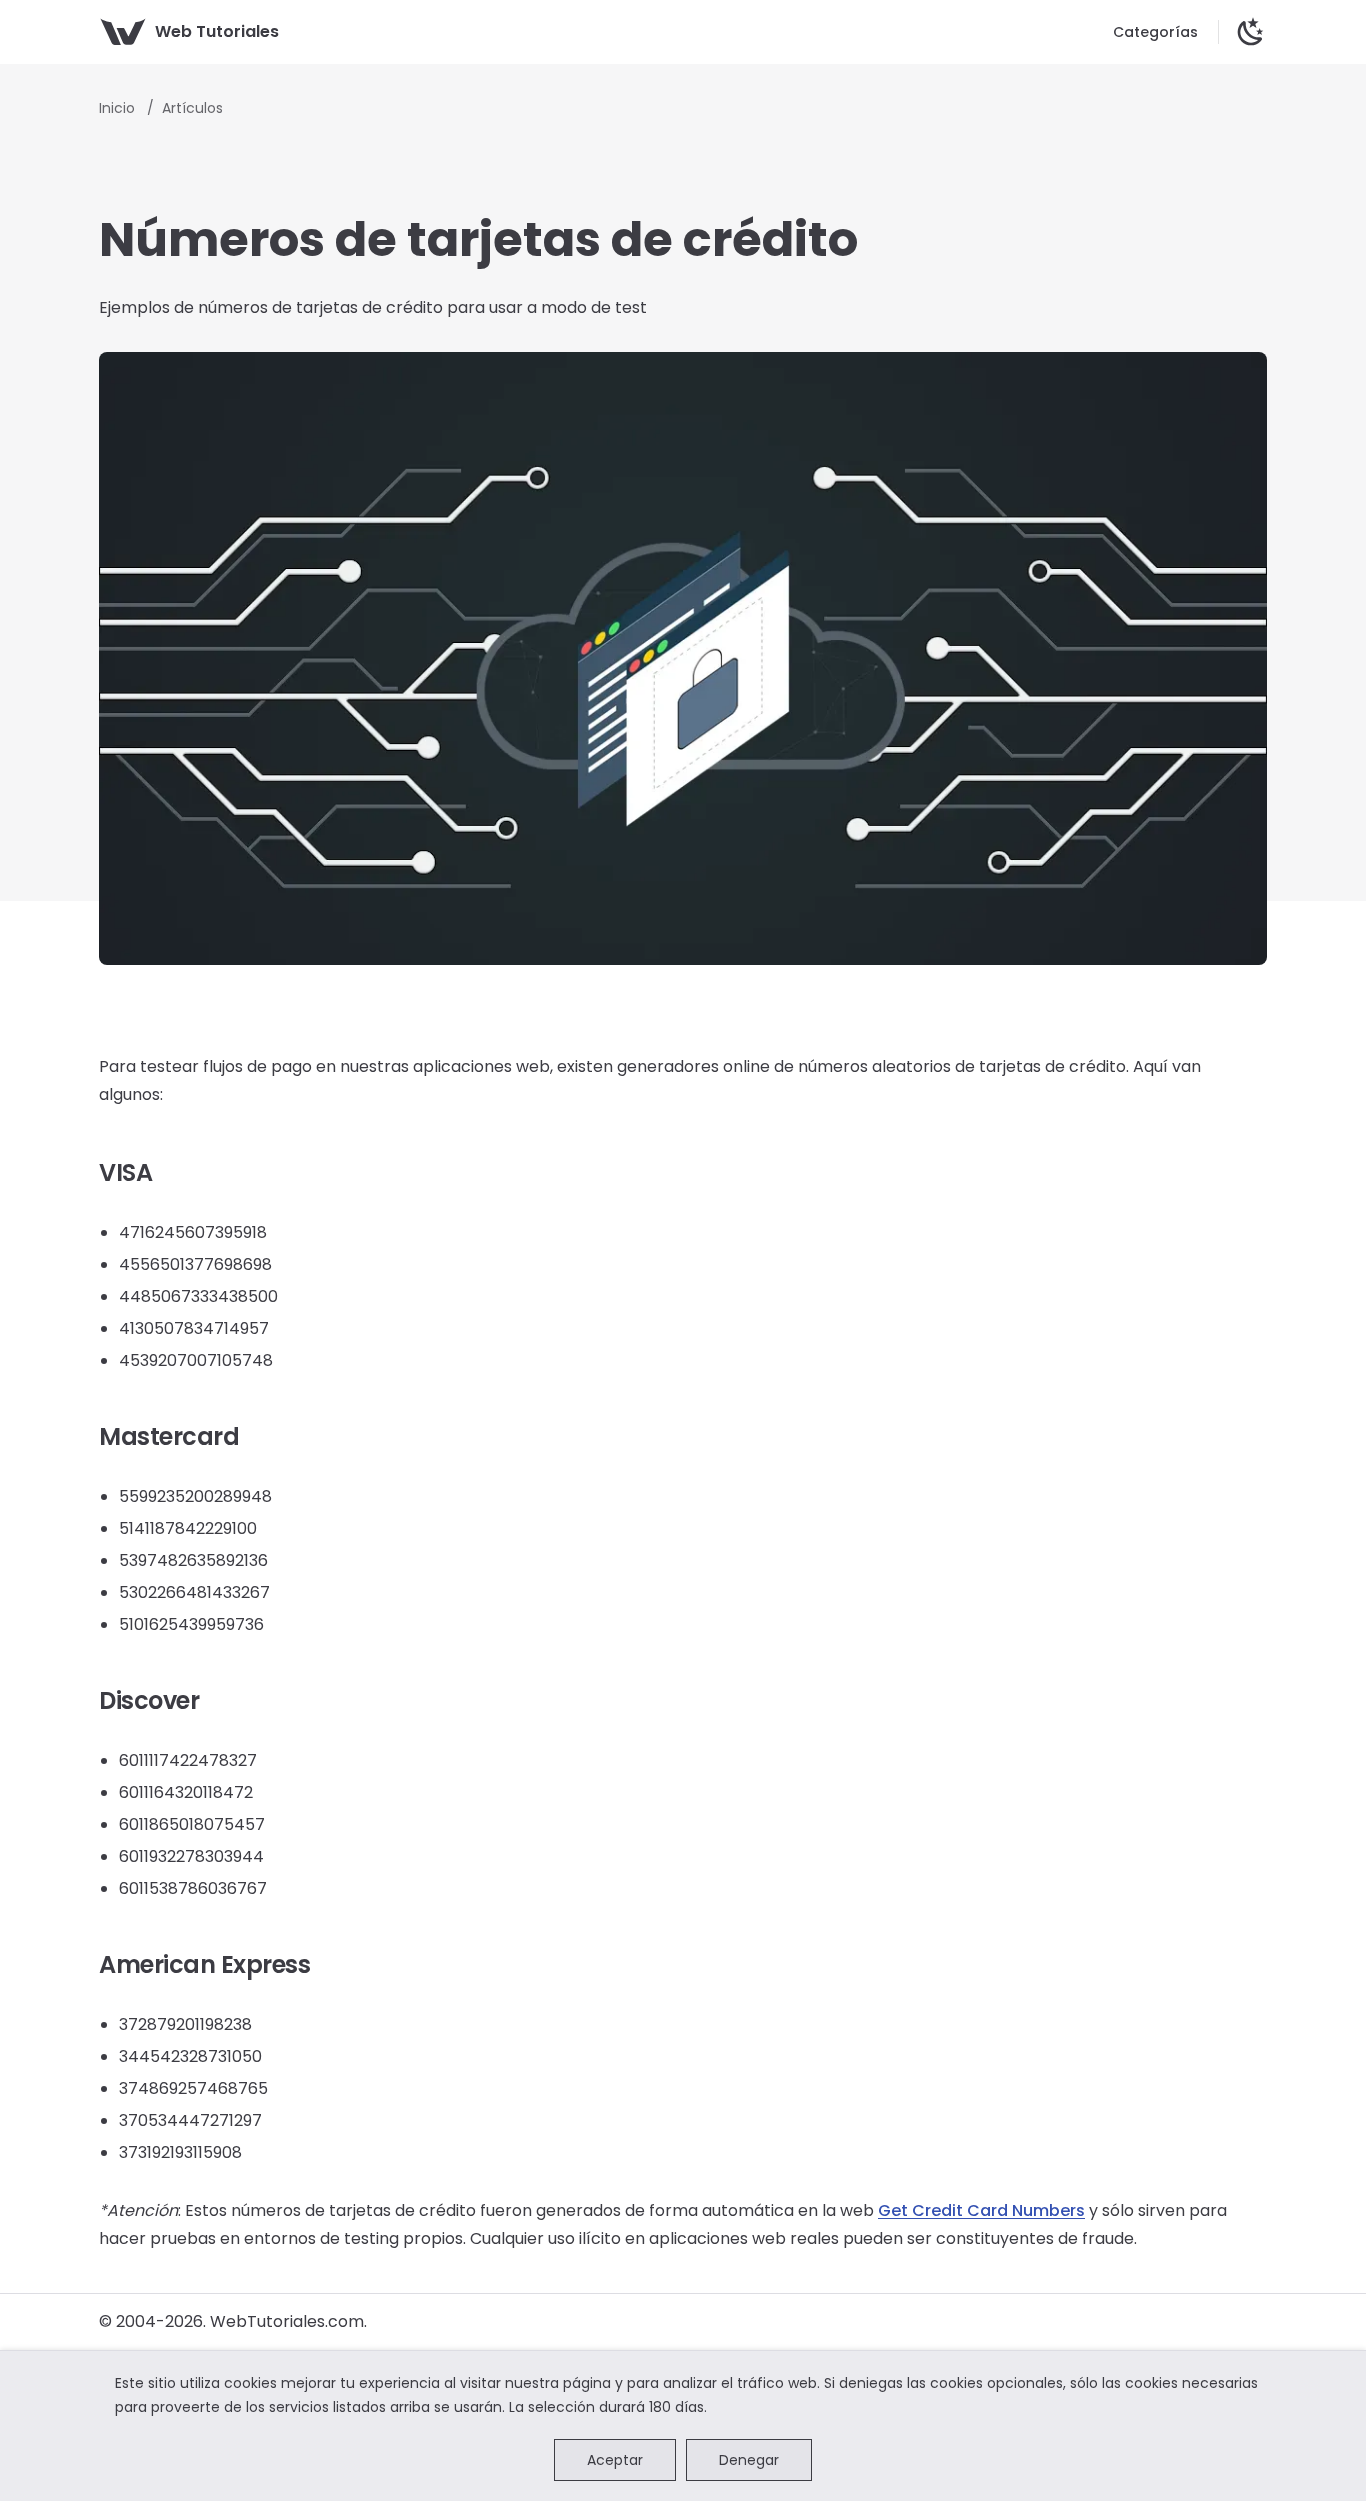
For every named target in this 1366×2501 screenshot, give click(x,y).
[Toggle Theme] (1251, 32)
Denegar (749, 2460)
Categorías (1155, 32)
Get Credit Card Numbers (981, 2210)
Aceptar (615, 2460)
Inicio (119, 108)
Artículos (192, 108)
